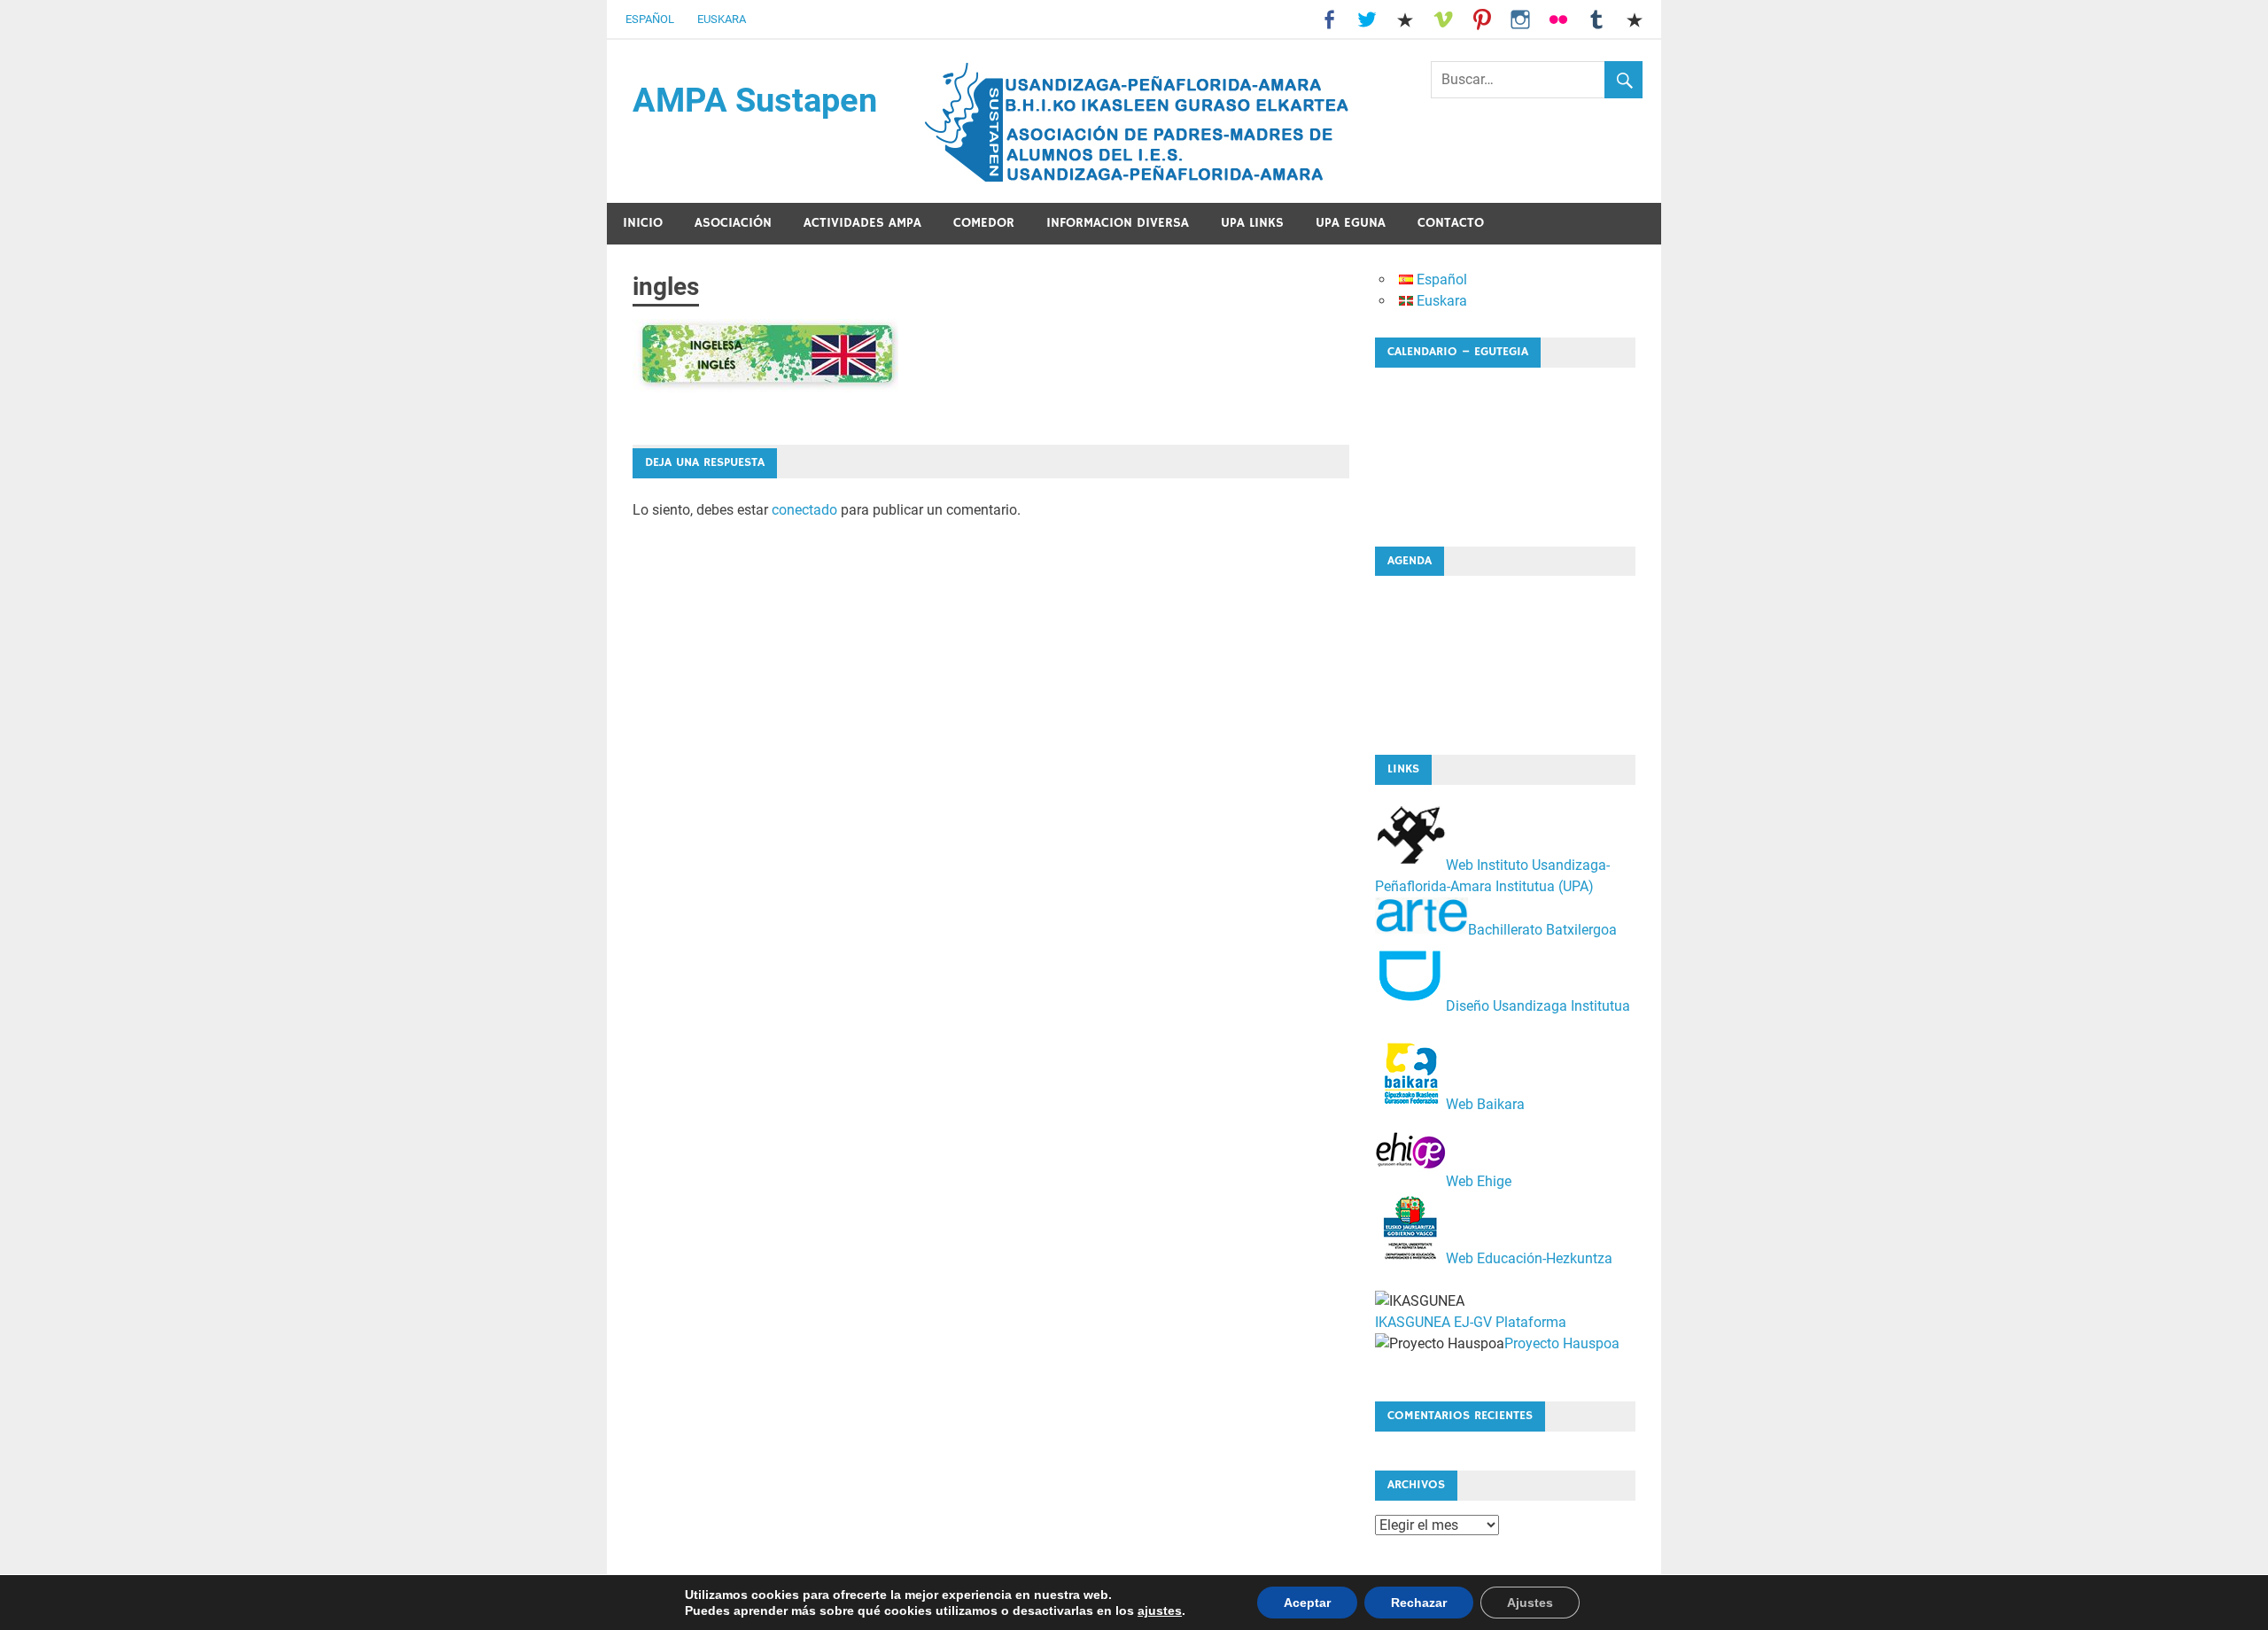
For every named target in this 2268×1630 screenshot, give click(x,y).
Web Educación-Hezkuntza (1529, 1258)
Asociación (733, 223)
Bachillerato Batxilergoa (1542, 929)
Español (650, 19)
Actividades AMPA (862, 223)
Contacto (1451, 223)
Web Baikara (1485, 1104)
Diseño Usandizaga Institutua (1538, 1006)
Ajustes (1530, 1603)
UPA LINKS (1252, 223)
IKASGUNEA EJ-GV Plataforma (1471, 1322)
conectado (804, 510)
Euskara (722, 19)
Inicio (643, 223)
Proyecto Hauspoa (1562, 1343)
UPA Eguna (1351, 223)
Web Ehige (1479, 1181)
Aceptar (1307, 1603)
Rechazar (1419, 1603)
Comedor (984, 223)
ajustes (1160, 1611)
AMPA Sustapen (755, 100)
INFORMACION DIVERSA (1118, 223)
